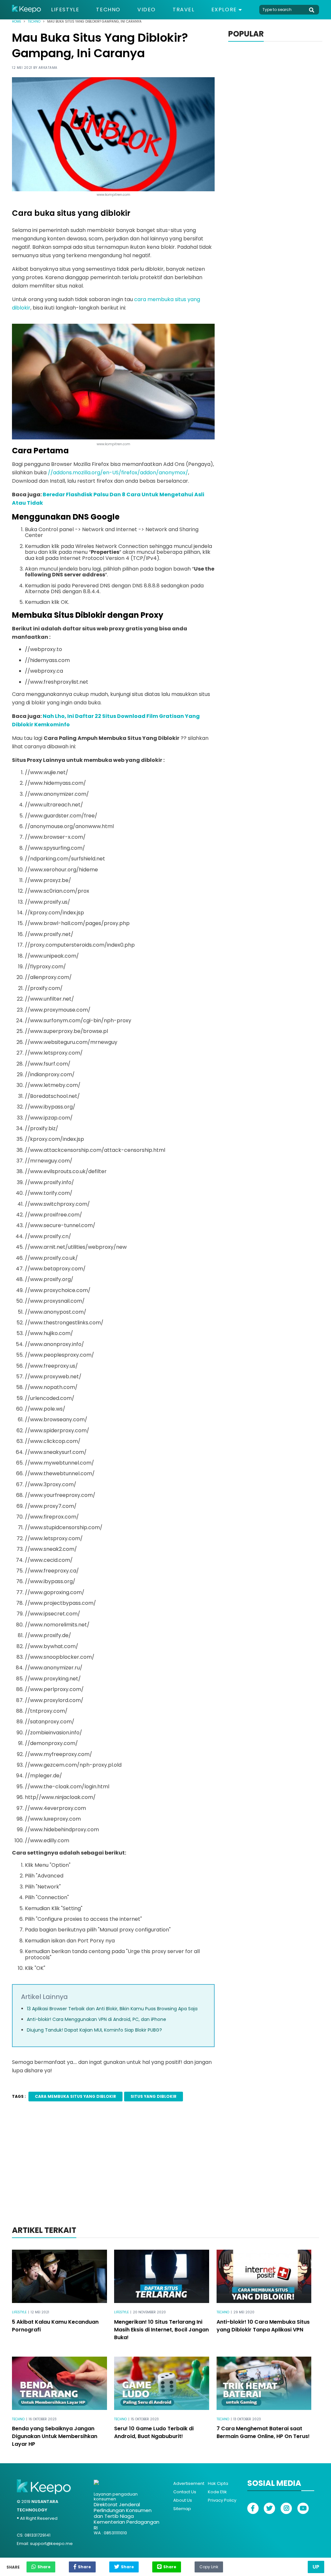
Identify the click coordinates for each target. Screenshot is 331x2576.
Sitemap (182, 2509)
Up (316, 2567)
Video (147, 10)
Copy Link (209, 2565)
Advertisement (189, 2483)
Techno (108, 10)
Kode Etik (217, 2492)
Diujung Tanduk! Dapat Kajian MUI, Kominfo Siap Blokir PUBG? (94, 2030)
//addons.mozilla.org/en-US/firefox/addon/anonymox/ (118, 473)
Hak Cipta (218, 2483)
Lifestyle (65, 10)
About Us (183, 2500)
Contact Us (185, 2492)
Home (16, 21)
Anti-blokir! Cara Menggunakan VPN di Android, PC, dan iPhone (96, 2019)
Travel (184, 10)
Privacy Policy (222, 2500)
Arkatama (48, 68)
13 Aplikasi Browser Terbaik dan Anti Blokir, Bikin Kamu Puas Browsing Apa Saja (112, 2009)
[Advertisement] (165, 2172)
